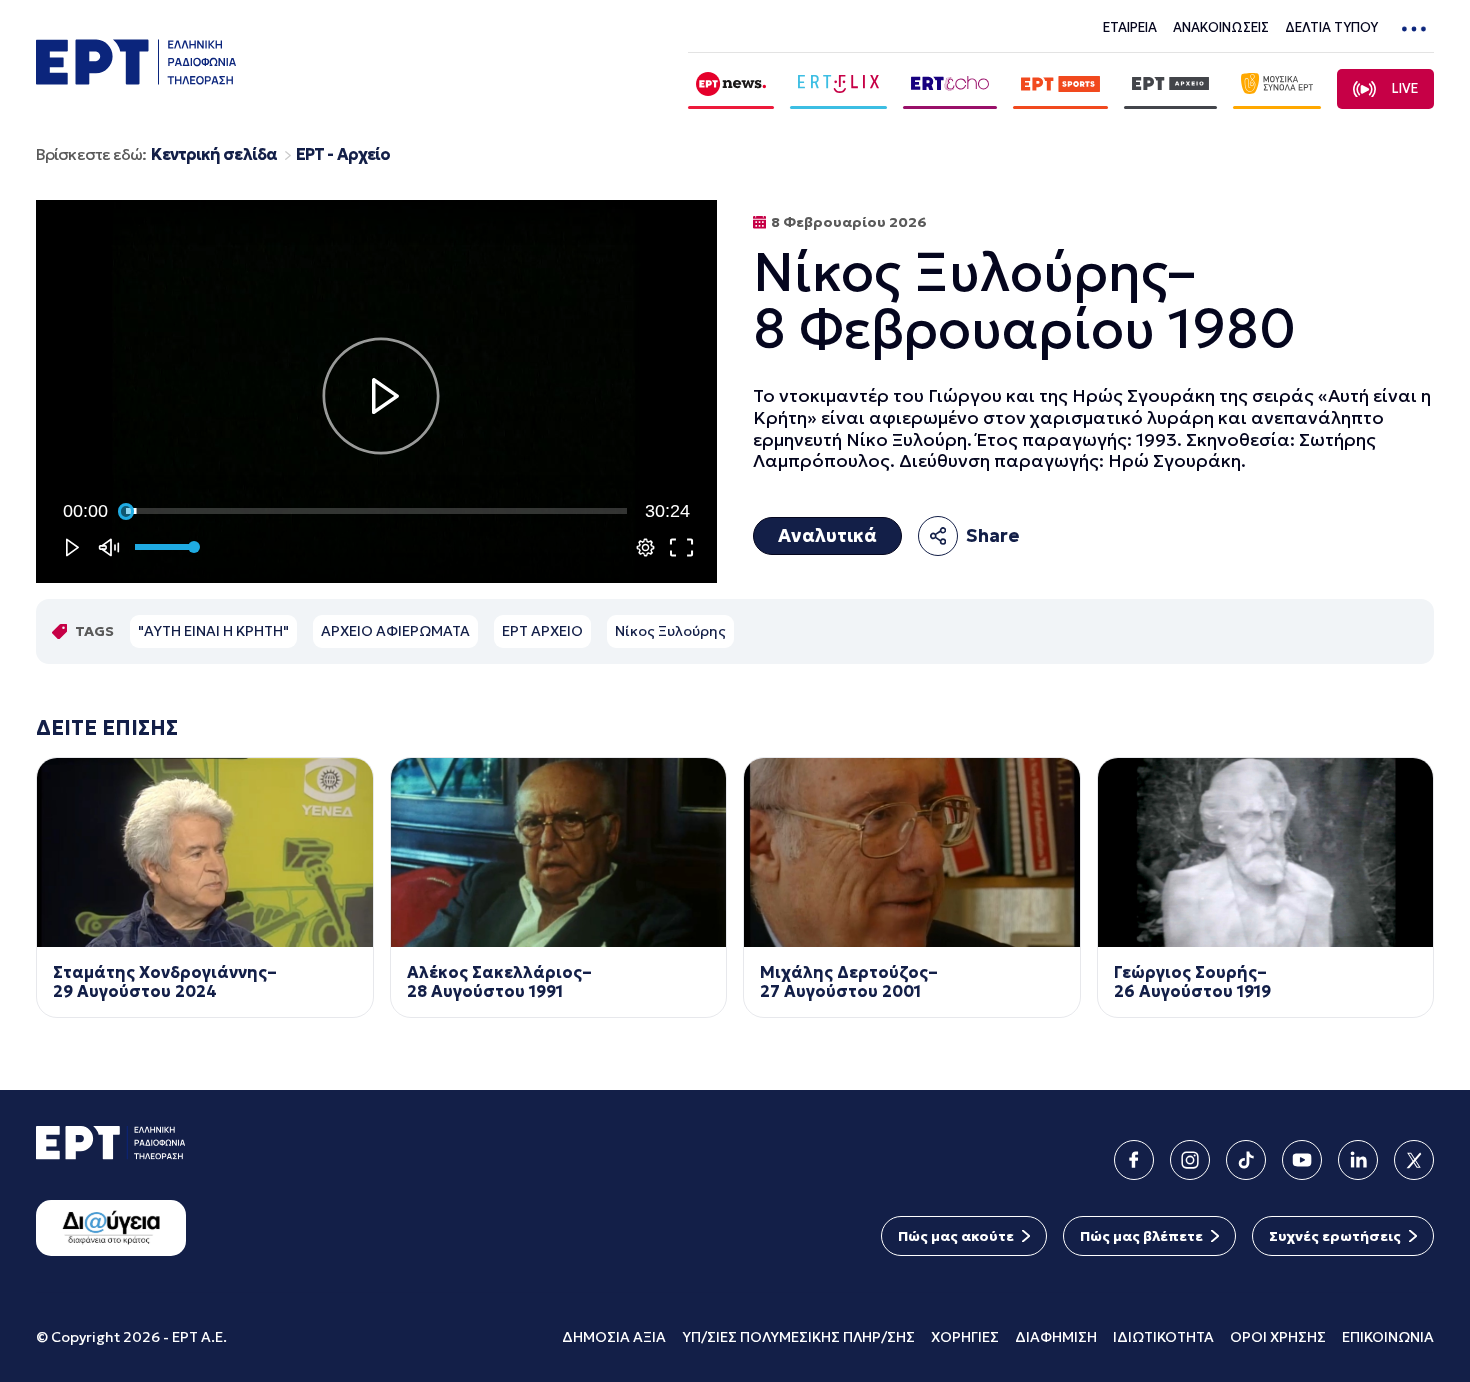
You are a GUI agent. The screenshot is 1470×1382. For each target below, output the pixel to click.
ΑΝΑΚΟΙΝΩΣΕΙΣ (1221, 27)
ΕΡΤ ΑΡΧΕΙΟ (542, 631)
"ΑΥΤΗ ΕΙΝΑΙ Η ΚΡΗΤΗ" (213, 631)
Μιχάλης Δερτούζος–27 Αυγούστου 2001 (849, 982)
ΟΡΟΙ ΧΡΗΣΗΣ (1278, 1337)
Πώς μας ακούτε (956, 1236)
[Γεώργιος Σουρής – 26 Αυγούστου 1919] (1266, 852)
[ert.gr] (136, 78)
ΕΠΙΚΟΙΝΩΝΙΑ (1388, 1337)
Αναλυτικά (827, 535)
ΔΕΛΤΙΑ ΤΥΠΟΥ (1331, 27)
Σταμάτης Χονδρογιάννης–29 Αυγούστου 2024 (165, 982)
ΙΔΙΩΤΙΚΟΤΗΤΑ (1163, 1337)
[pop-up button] (645, 547)
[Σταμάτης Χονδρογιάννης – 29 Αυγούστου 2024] (205, 852)
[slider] (376, 511)
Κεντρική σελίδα (214, 154)
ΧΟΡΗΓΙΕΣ (965, 1337)
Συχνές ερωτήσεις (1335, 1236)
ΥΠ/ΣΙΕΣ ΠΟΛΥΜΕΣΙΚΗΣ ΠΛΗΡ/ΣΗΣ (798, 1337)
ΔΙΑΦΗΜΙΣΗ (1056, 1337)
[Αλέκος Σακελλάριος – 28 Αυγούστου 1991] (559, 852)
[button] (381, 396)
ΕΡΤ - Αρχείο (343, 154)
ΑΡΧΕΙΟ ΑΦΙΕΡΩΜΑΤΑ (395, 631)
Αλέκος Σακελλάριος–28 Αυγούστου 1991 (499, 982)
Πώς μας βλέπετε (1141, 1236)
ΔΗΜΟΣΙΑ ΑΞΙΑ (614, 1337)
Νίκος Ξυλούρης (670, 631)
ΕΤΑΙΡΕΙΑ (1130, 27)
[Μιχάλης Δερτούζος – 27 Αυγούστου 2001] (912, 852)
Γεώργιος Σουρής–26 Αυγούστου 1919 (1192, 982)
